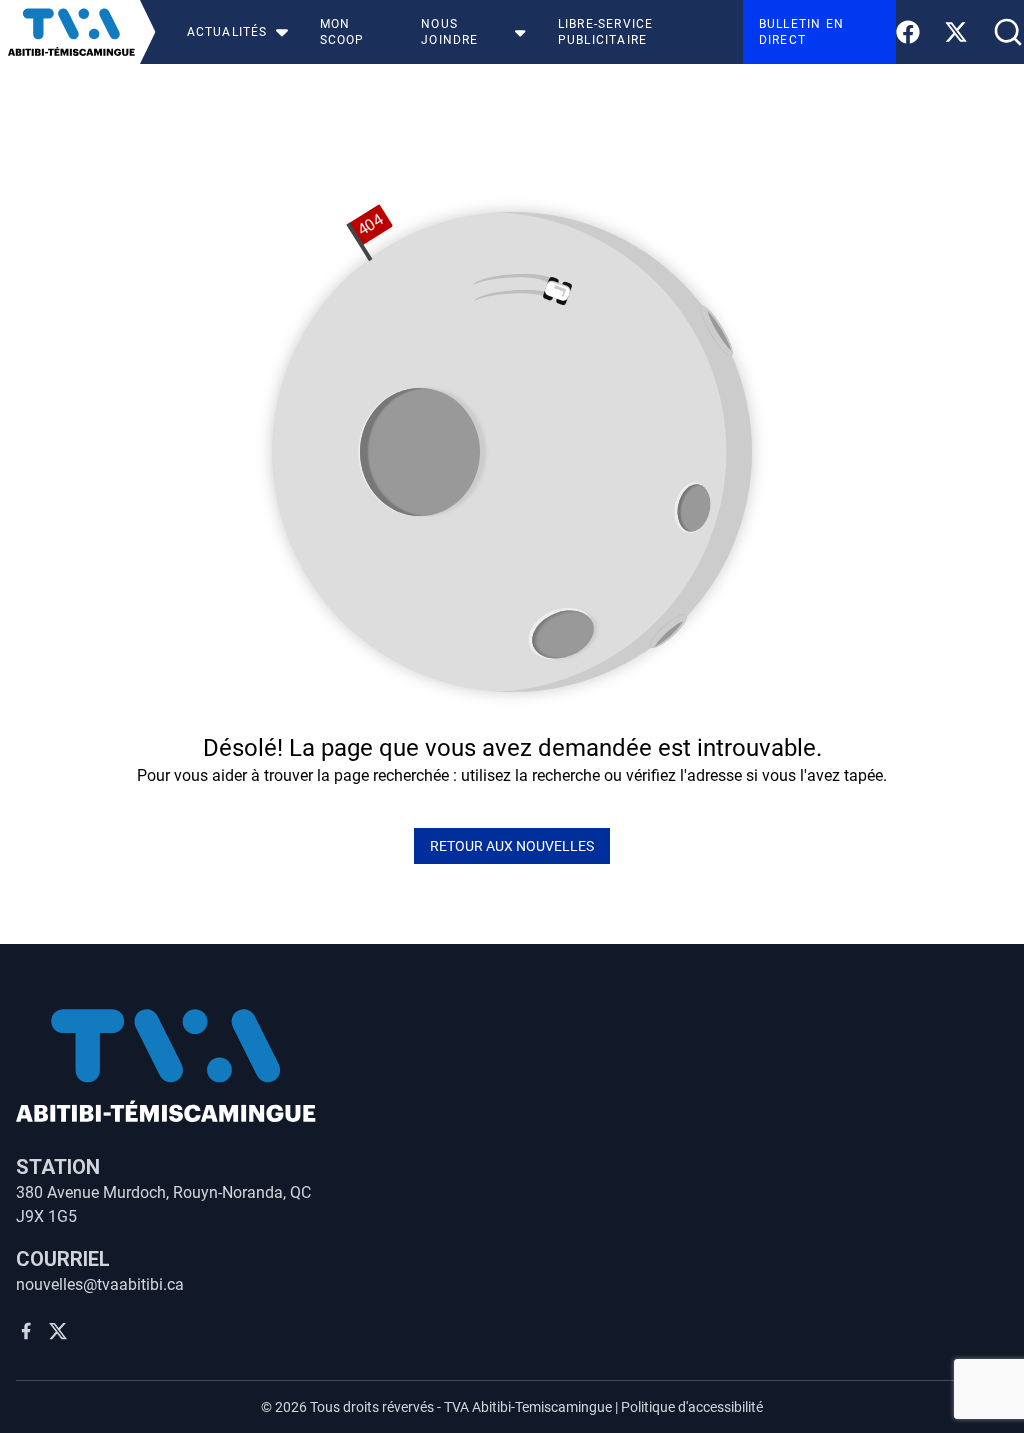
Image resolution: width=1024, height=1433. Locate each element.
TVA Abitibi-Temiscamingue (528, 1407)
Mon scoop (342, 32)
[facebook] (26, 1331)
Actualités (227, 32)
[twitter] (58, 1331)
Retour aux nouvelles (512, 846)
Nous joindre (449, 32)
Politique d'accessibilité (692, 1407)
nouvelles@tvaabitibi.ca (100, 1284)
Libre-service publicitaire (606, 32)
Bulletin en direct (801, 32)
